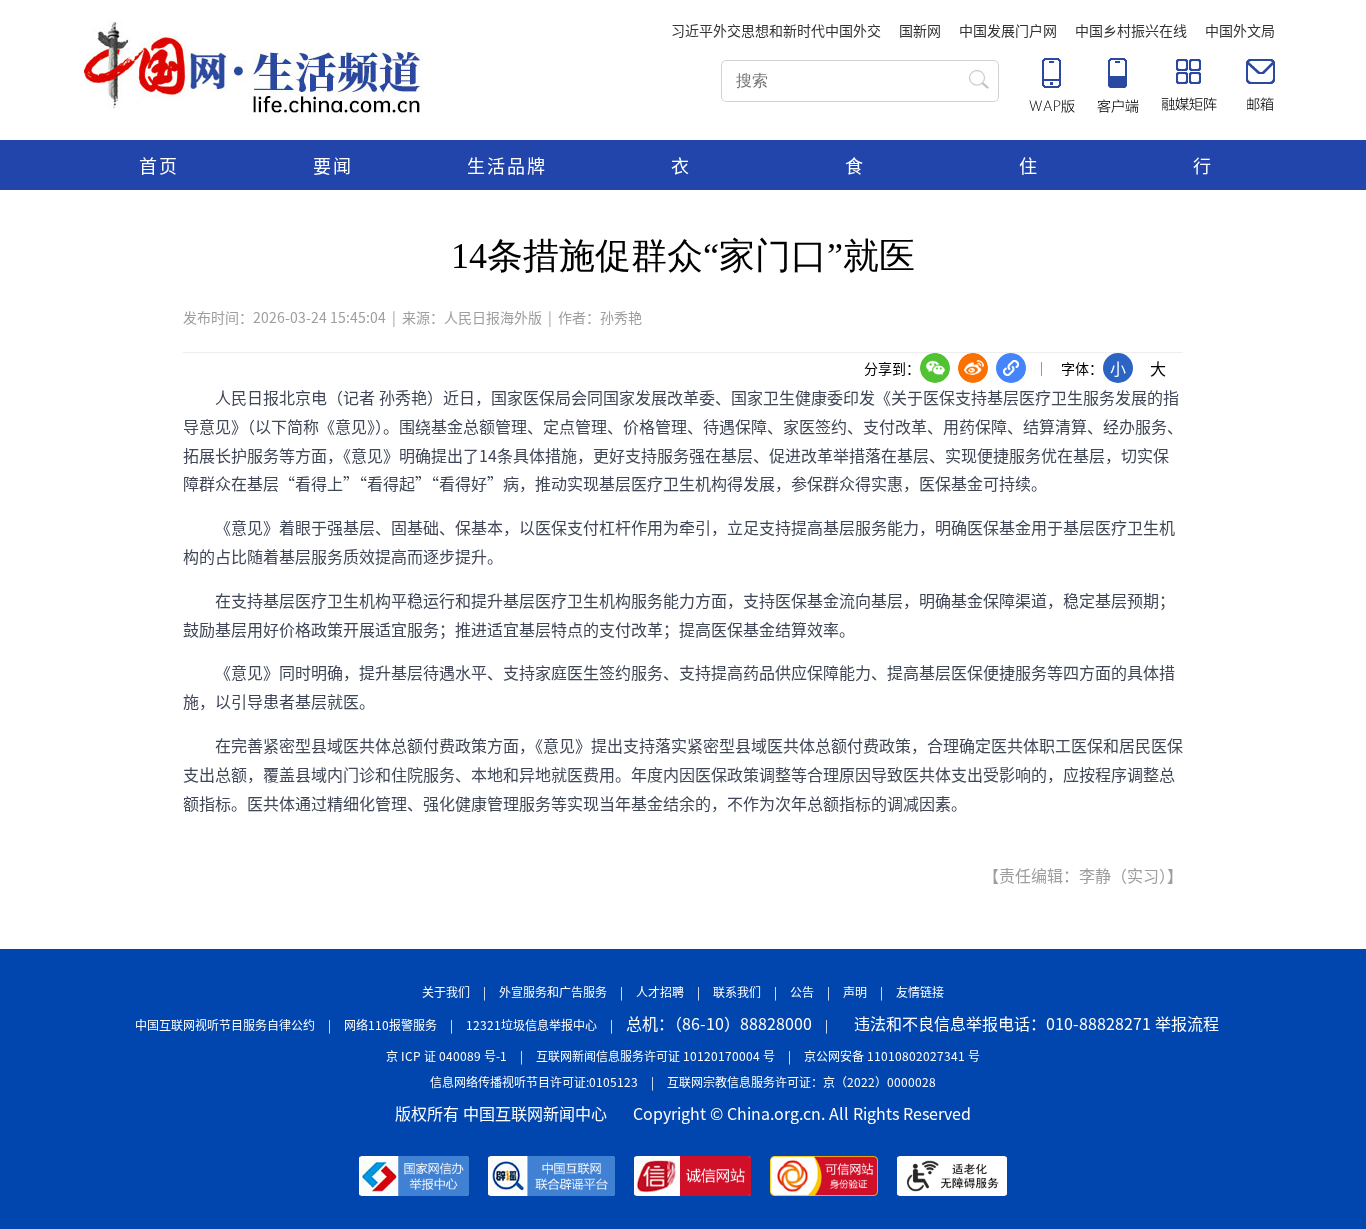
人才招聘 (660, 991)
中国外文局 (1240, 30)
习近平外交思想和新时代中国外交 (776, 30)
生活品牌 (507, 165)
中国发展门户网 (1008, 30)
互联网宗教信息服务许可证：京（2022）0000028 (801, 1081)
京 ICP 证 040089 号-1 (446, 1055)
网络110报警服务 (390, 1024)
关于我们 (446, 991)
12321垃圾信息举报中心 (531, 1024)
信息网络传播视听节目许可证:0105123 (534, 1081)
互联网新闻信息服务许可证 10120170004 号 (655, 1055)
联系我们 (737, 991)
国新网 (920, 30)
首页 (159, 165)
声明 (855, 991)
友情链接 (920, 991)
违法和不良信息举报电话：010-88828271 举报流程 (1036, 1023)
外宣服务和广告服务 (553, 991)
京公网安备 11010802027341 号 (892, 1055)
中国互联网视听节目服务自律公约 (225, 1024)
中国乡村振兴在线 (1131, 30)
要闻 (333, 165)
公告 (802, 991)
